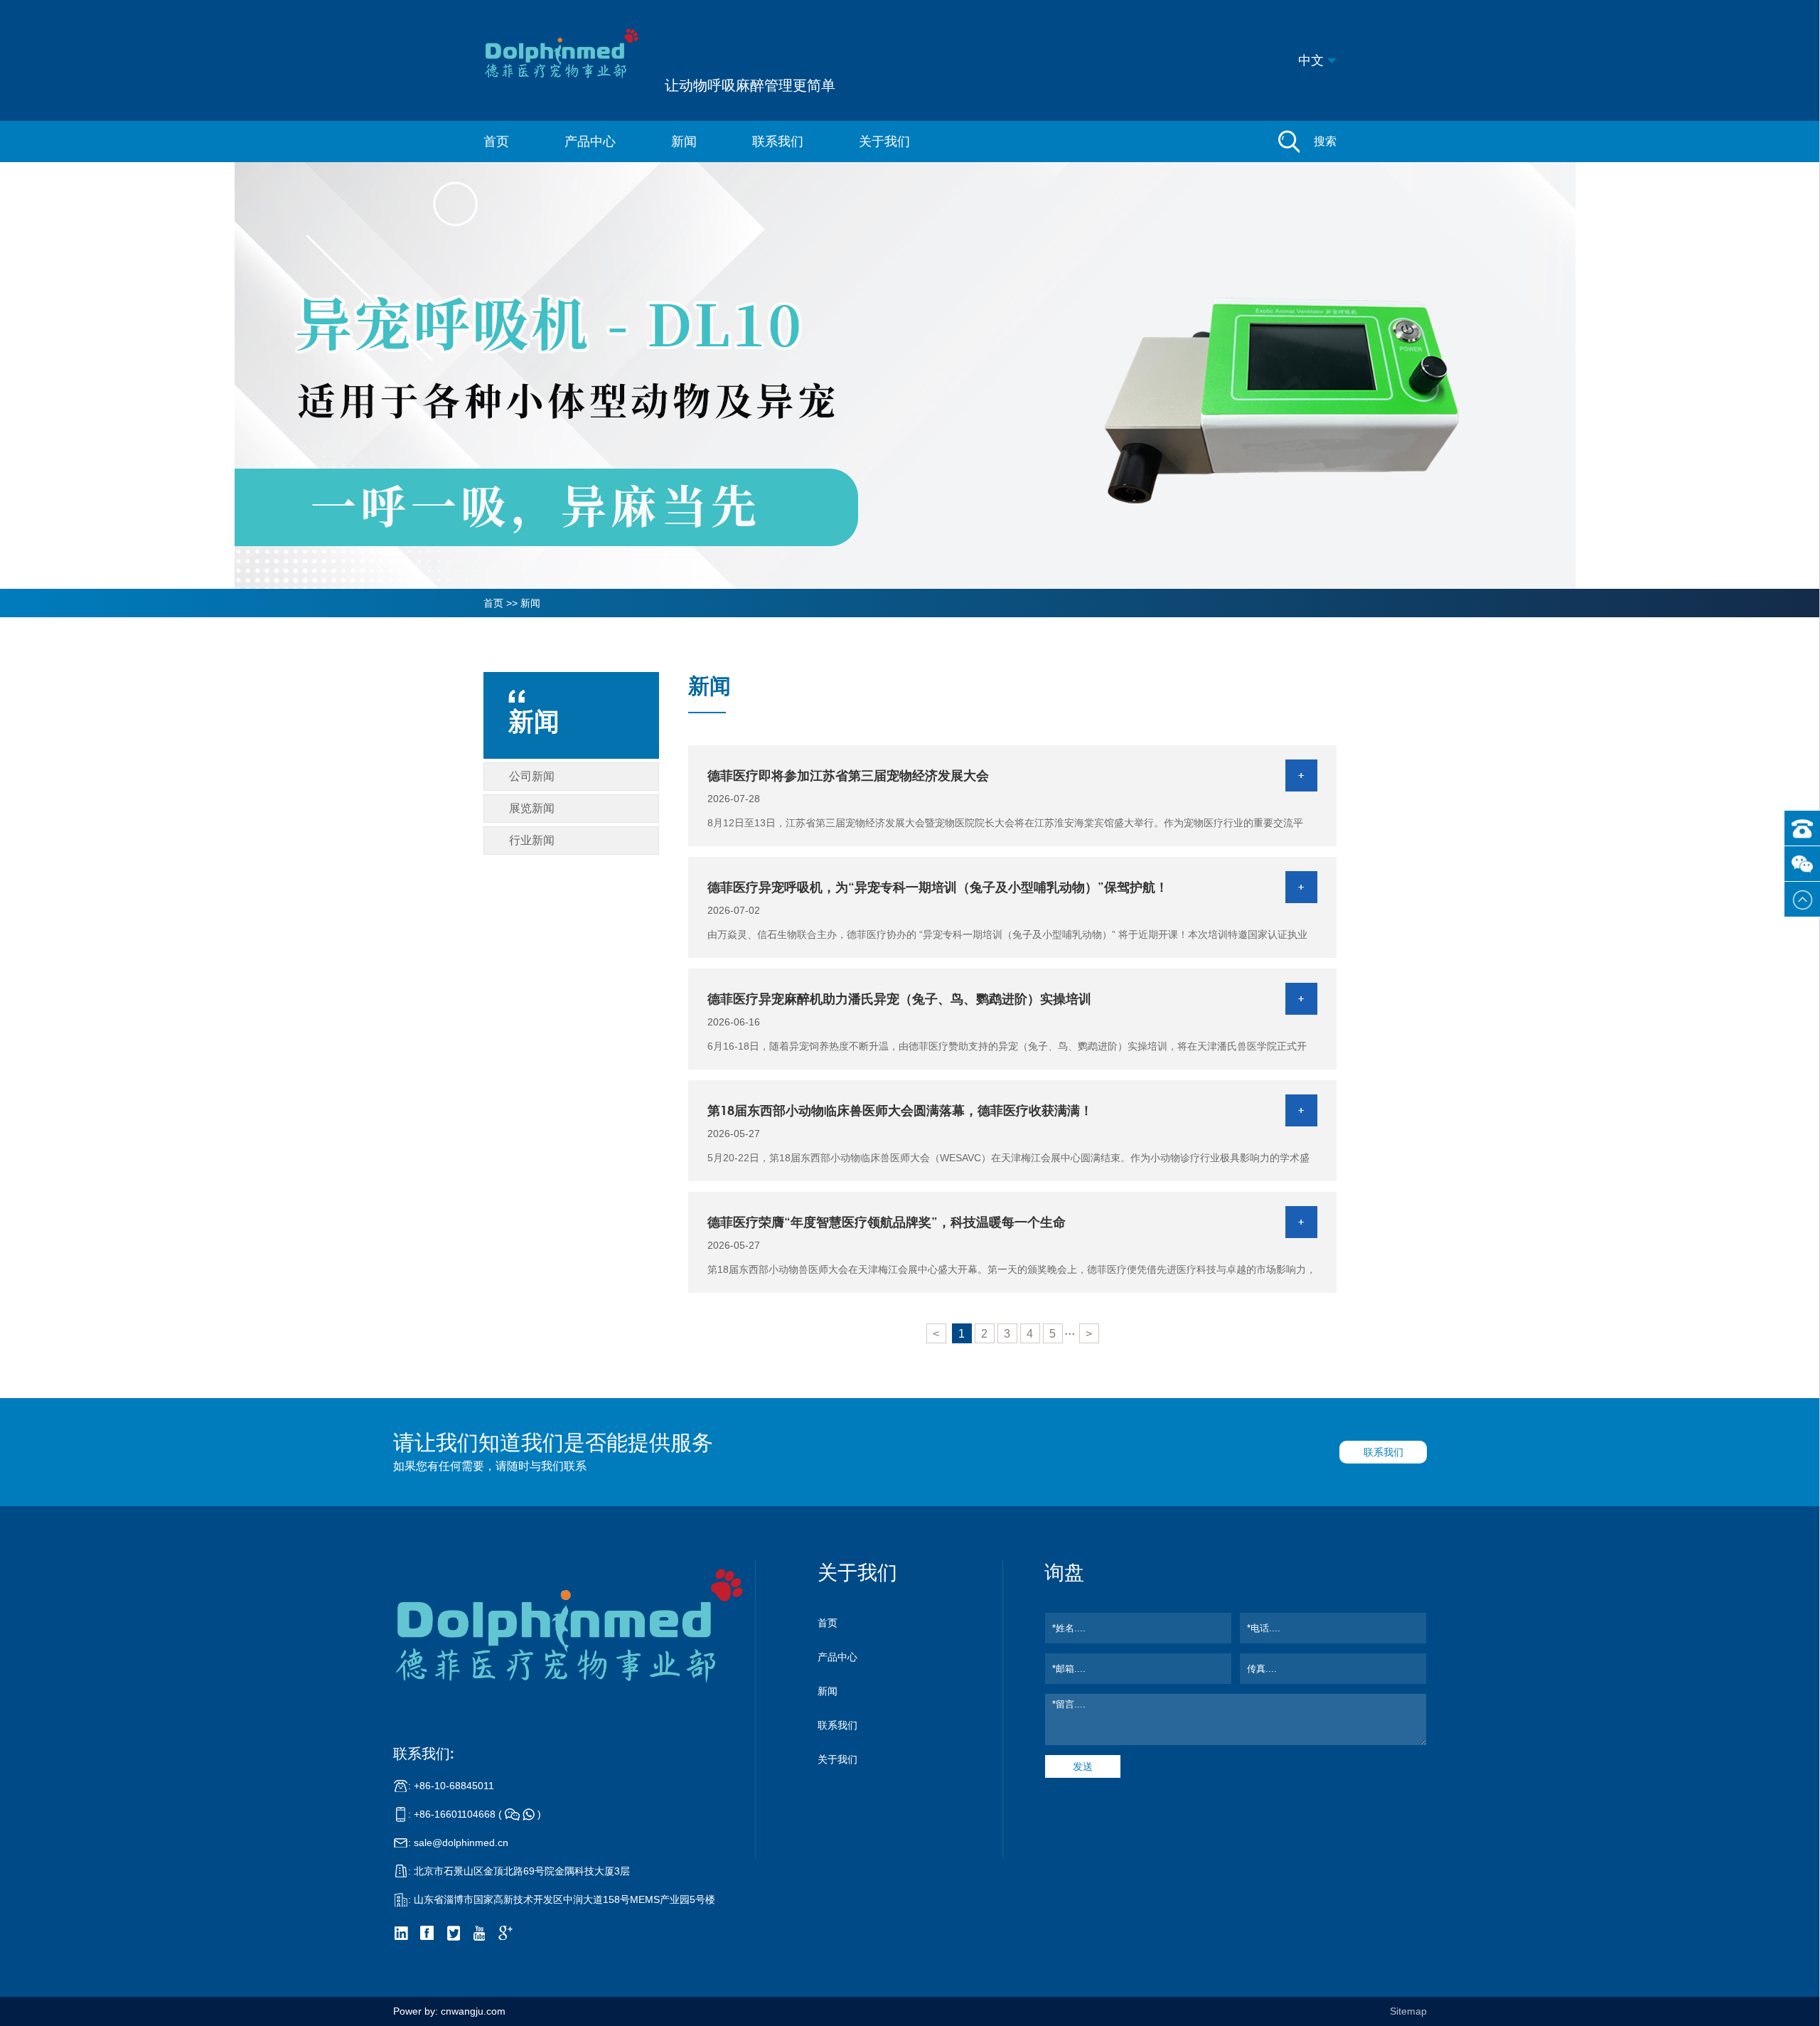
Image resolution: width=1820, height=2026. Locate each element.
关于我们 (884, 142)
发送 (1083, 1766)
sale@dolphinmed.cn (461, 1843)
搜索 (1325, 141)
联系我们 (778, 142)
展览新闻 (532, 808)
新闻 (684, 142)
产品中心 (590, 142)
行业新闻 (532, 840)
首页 (496, 142)
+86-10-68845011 (454, 1786)
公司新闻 (532, 776)
